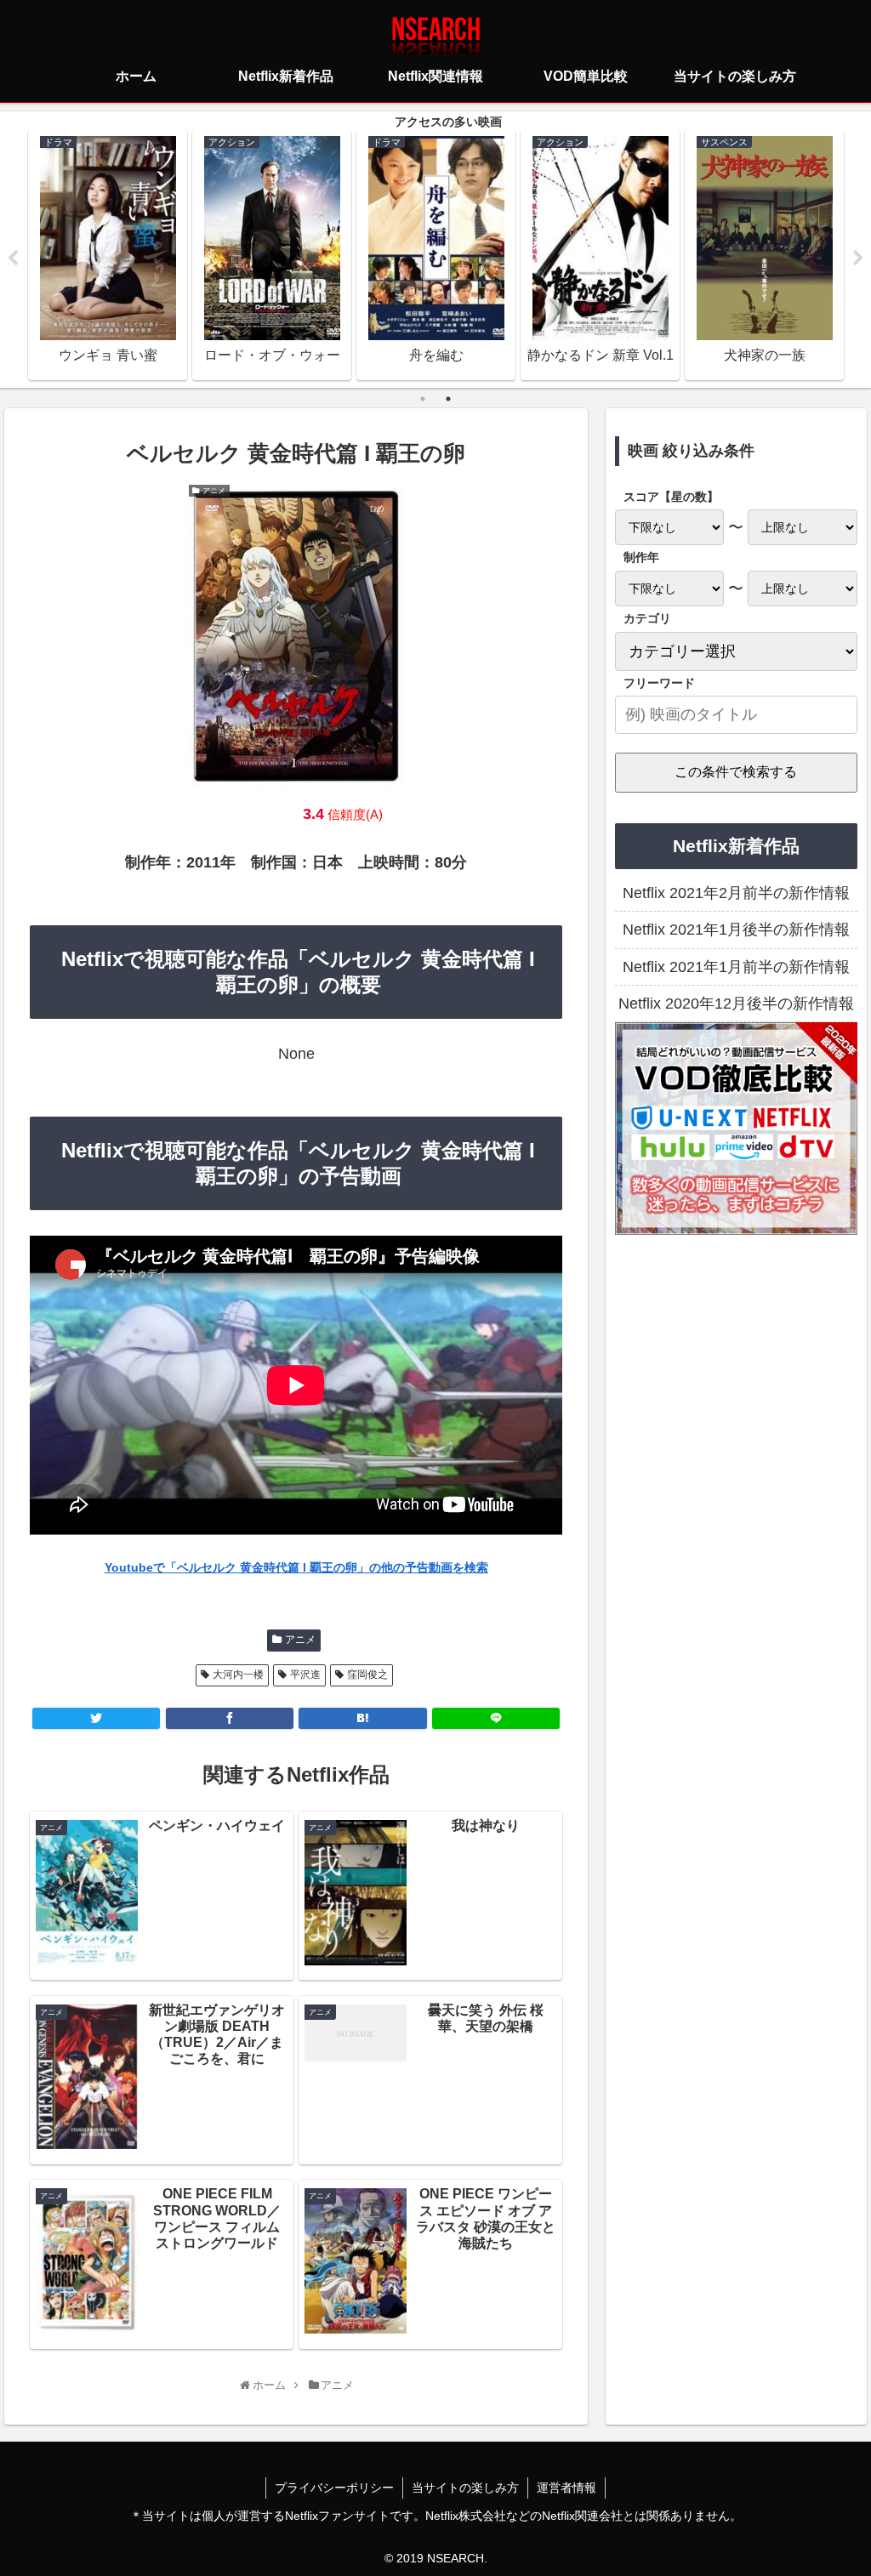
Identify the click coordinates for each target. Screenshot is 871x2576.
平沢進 (305, 1675)
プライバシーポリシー (334, 2488)
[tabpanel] (108, 255)
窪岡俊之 (367, 1675)
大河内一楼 (238, 1675)
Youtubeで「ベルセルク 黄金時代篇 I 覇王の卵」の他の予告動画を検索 (296, 1567)
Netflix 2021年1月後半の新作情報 (736, 930)
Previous (13, 259)
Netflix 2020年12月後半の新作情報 (736, 1004)
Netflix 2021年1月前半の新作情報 (736, 967)
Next (858, 259)
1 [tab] (423, 399)
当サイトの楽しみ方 (465, 2488)
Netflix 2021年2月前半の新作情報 (736, 893)
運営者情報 (566, 2488)
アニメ (300, 1640)
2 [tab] (448, 399)
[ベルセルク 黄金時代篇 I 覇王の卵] (362, 1718)
